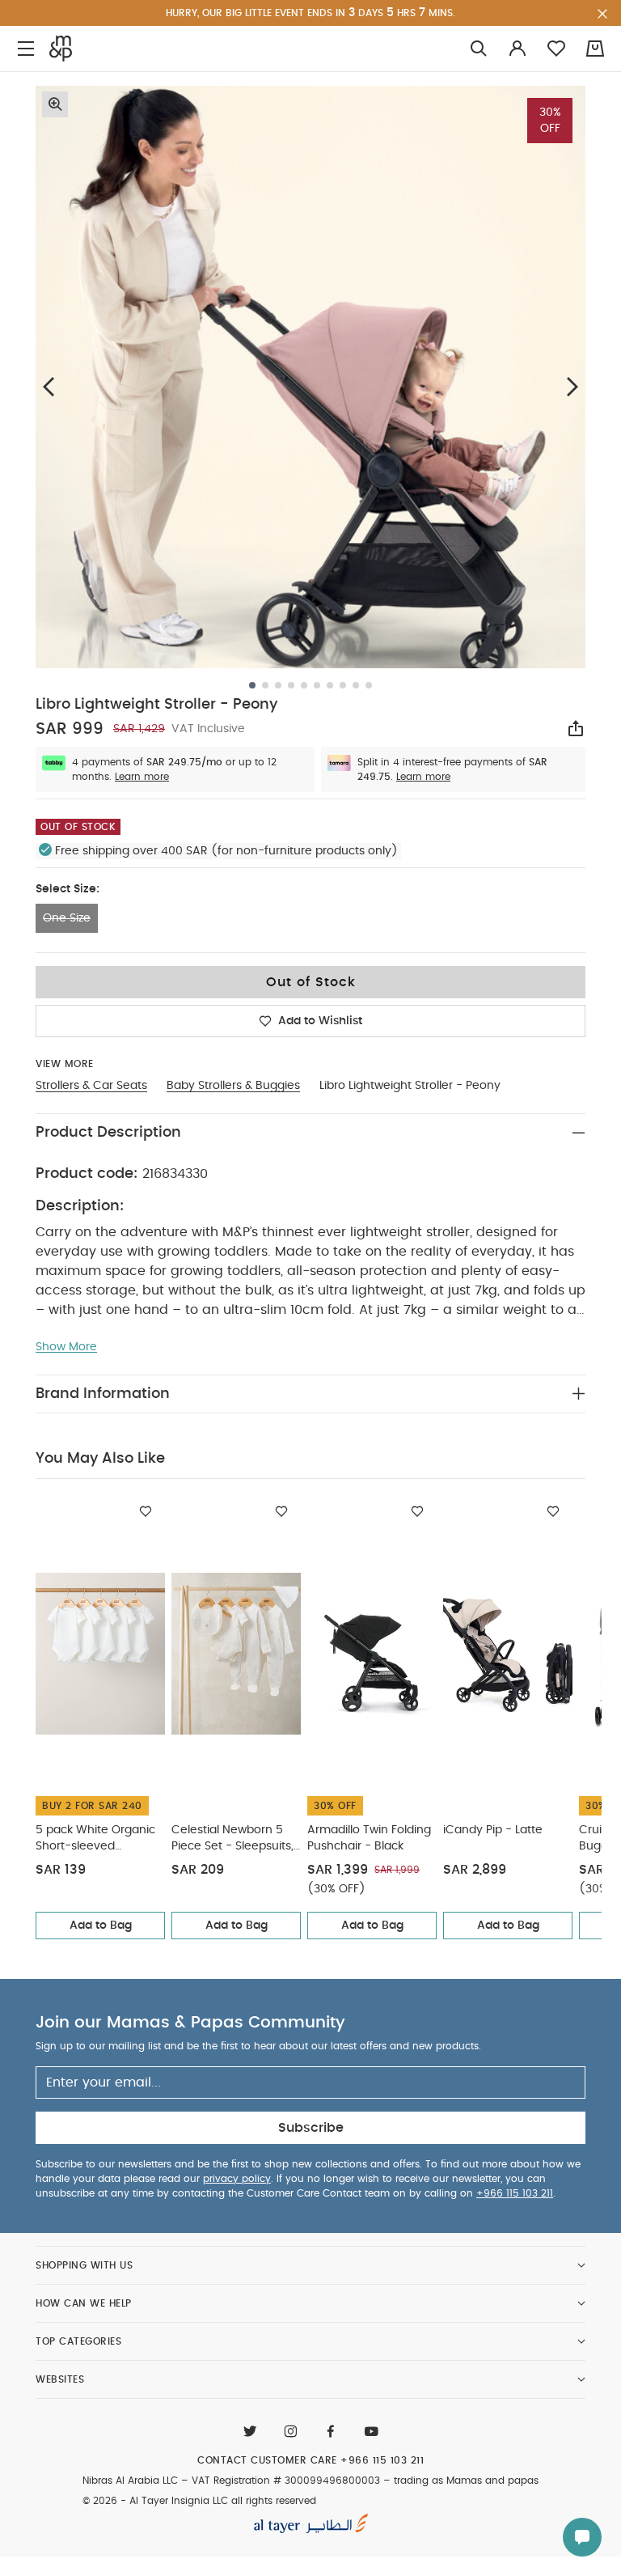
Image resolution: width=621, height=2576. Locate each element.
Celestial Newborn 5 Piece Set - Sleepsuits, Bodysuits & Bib (232, 1839)
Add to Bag (101, 1926)
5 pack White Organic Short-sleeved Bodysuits (95, 1839)
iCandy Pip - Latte (493, 1830)
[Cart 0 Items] (595, 49)
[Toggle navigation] (26, 49)
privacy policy (237, 2179)
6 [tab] (317, 685)
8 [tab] (343, 685)
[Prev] (49, 386)
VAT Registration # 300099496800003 (286, 2481)
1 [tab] (252, 685)
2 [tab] (265, 685)
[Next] (572, 386)
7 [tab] (330, 685)
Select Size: (68, 889)
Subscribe (311, 2128)
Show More (66, 1347)
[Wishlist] (146, 1511)
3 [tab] (278, 685)
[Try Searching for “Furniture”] (479, 49)
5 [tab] (304, 685)
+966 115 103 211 (515, 2193)
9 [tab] (356, 685)
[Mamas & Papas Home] (61, 49)
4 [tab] (291, 685)
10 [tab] (369, 685)
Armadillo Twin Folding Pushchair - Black (369, 1838)
